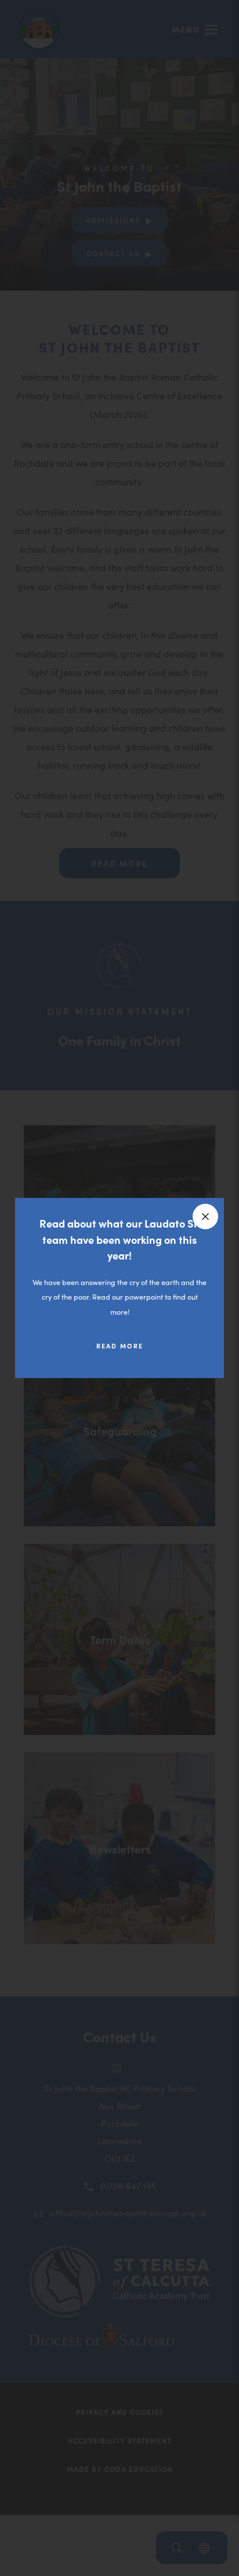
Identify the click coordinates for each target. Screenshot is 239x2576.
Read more (120, 1346)
